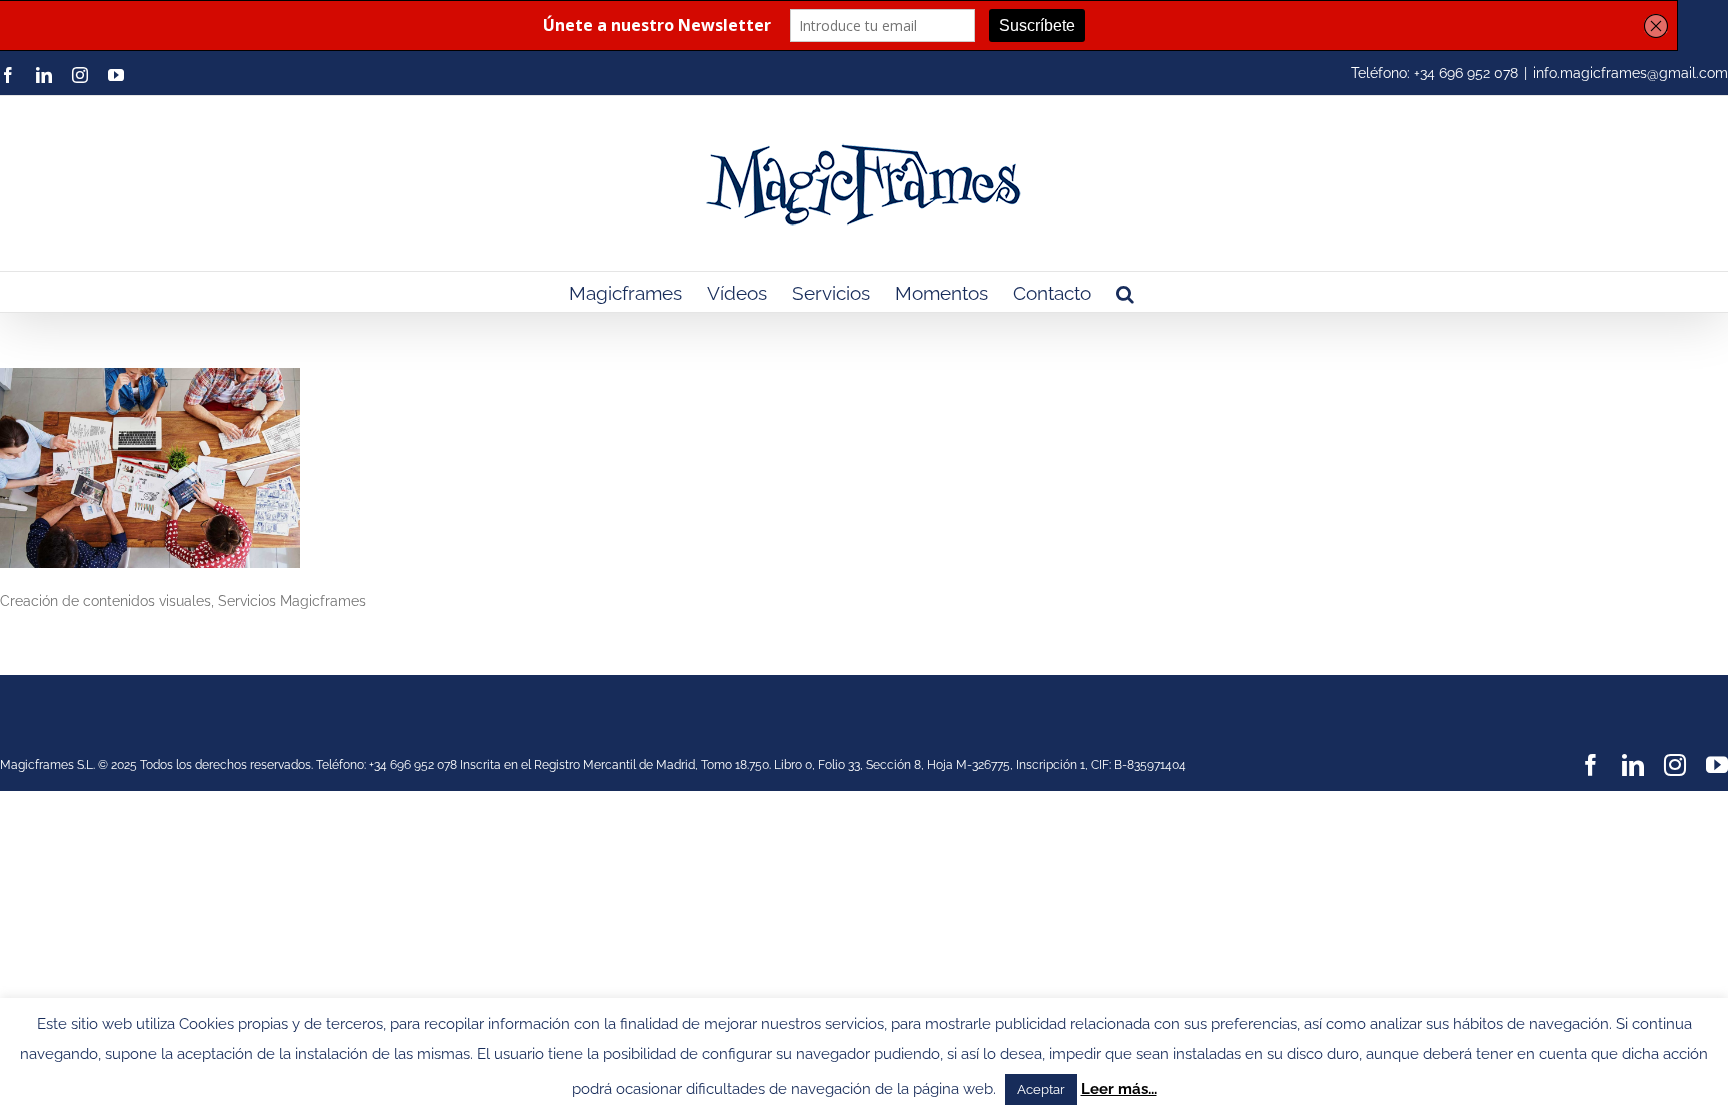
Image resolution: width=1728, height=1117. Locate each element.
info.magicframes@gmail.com (1630, 73)
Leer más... (1119, 1089)
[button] (1125, 292)
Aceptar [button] (1041, 1089)
